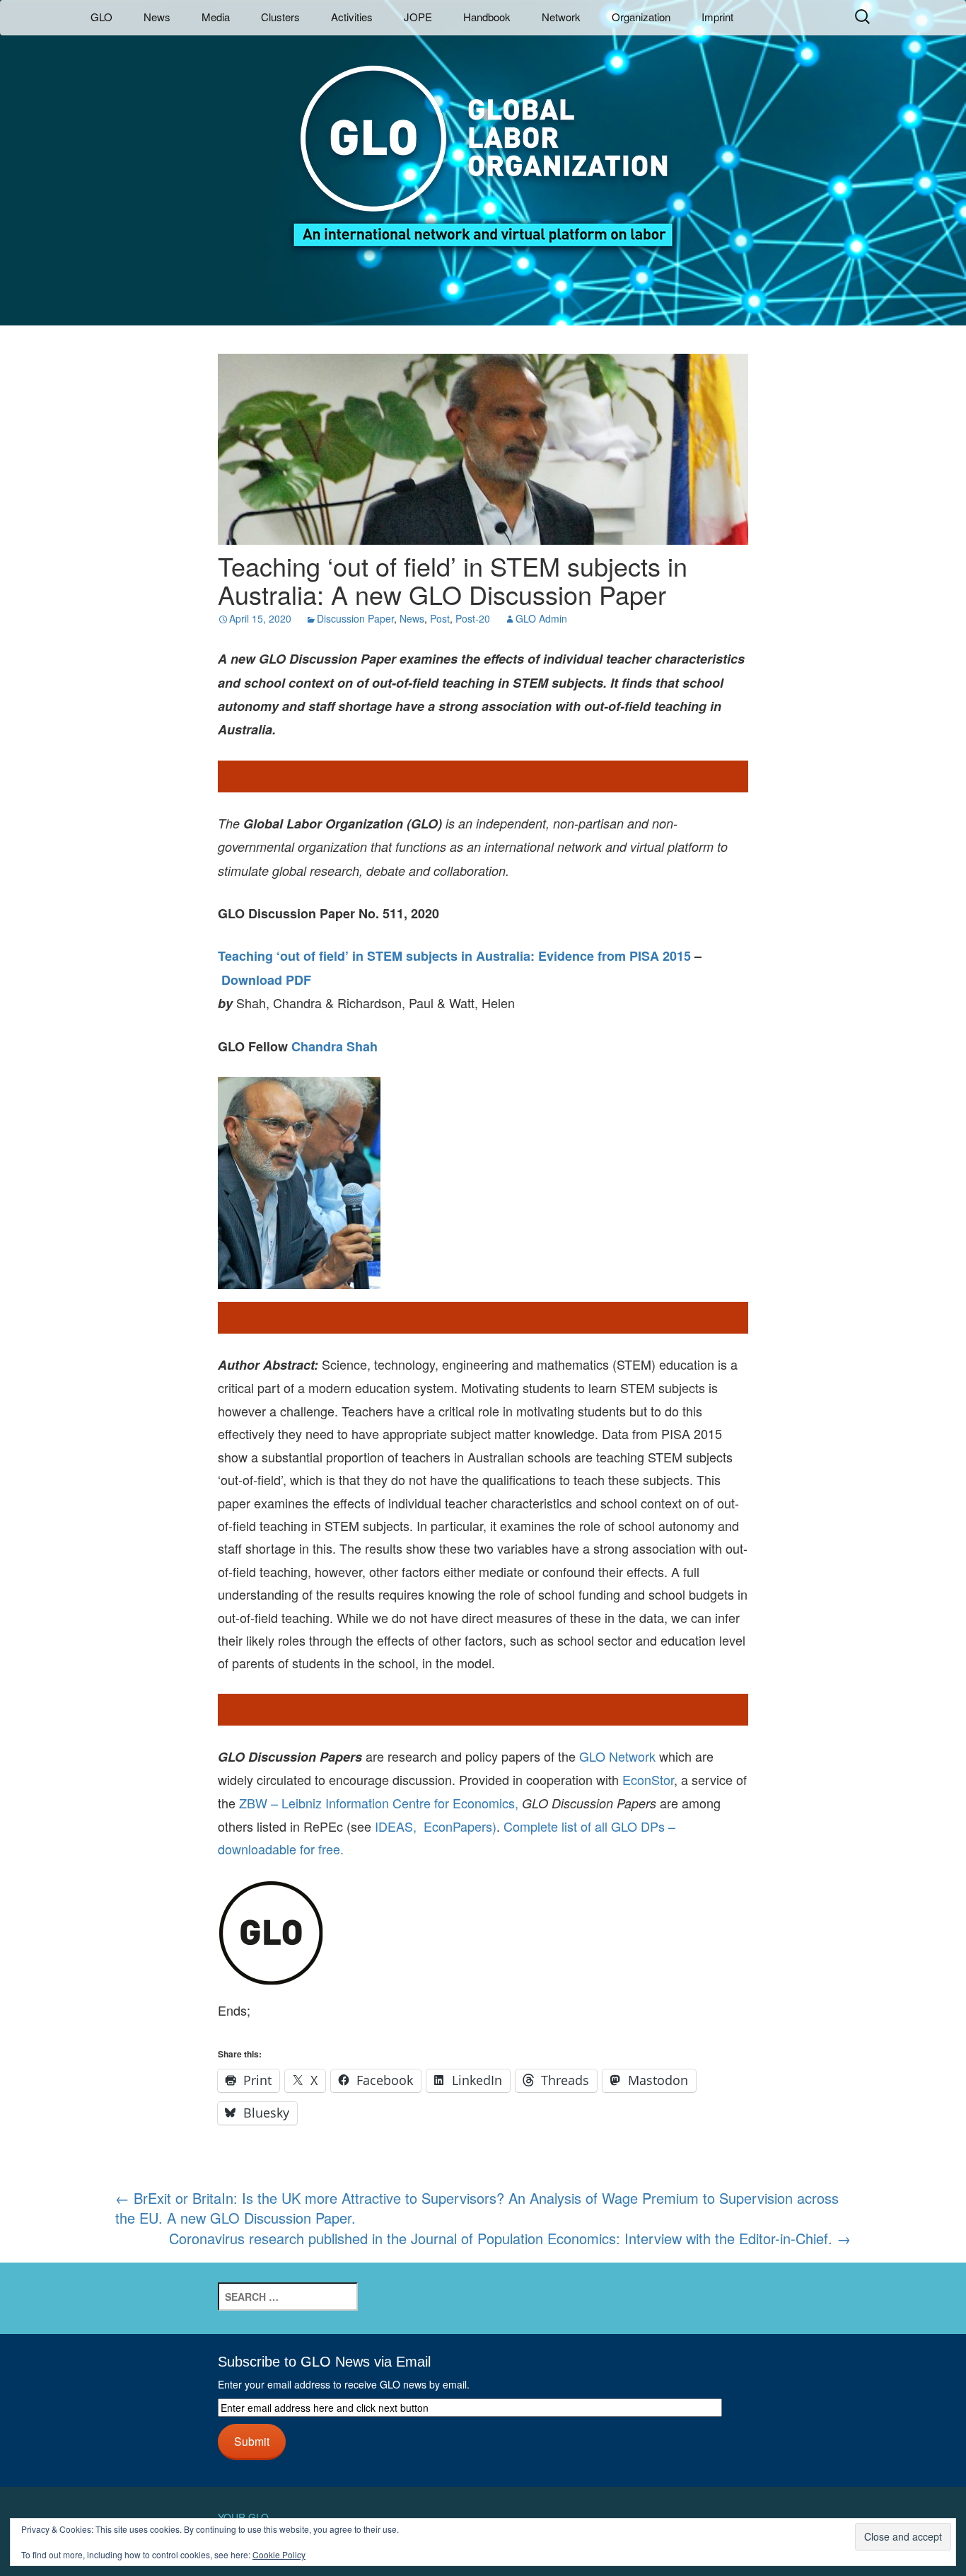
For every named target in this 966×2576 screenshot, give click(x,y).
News (157, 17)
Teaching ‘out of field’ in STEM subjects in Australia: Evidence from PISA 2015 (454, 956)
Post (440, 618)
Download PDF (266, 980)
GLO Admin (541, 618)
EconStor (648, 1779)
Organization (641, 17)
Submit (252, 2441)
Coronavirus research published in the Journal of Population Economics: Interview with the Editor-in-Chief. (510, 2239)
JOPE (418, 17)
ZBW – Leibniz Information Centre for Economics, (379, 1803)
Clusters (280, 17)
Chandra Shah (334, 1046)
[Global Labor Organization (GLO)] (483, 145)
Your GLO (243, 2517)
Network (561, 17)
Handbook (487, 17)
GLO (101, 17)
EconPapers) (456, 1826)
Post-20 (473, 618)
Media (216, 17)
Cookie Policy (279, 2554)
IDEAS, (396, 1826)
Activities (352, 17)
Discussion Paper (355, 618)
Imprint (717, 17)
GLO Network (617, 1756)
